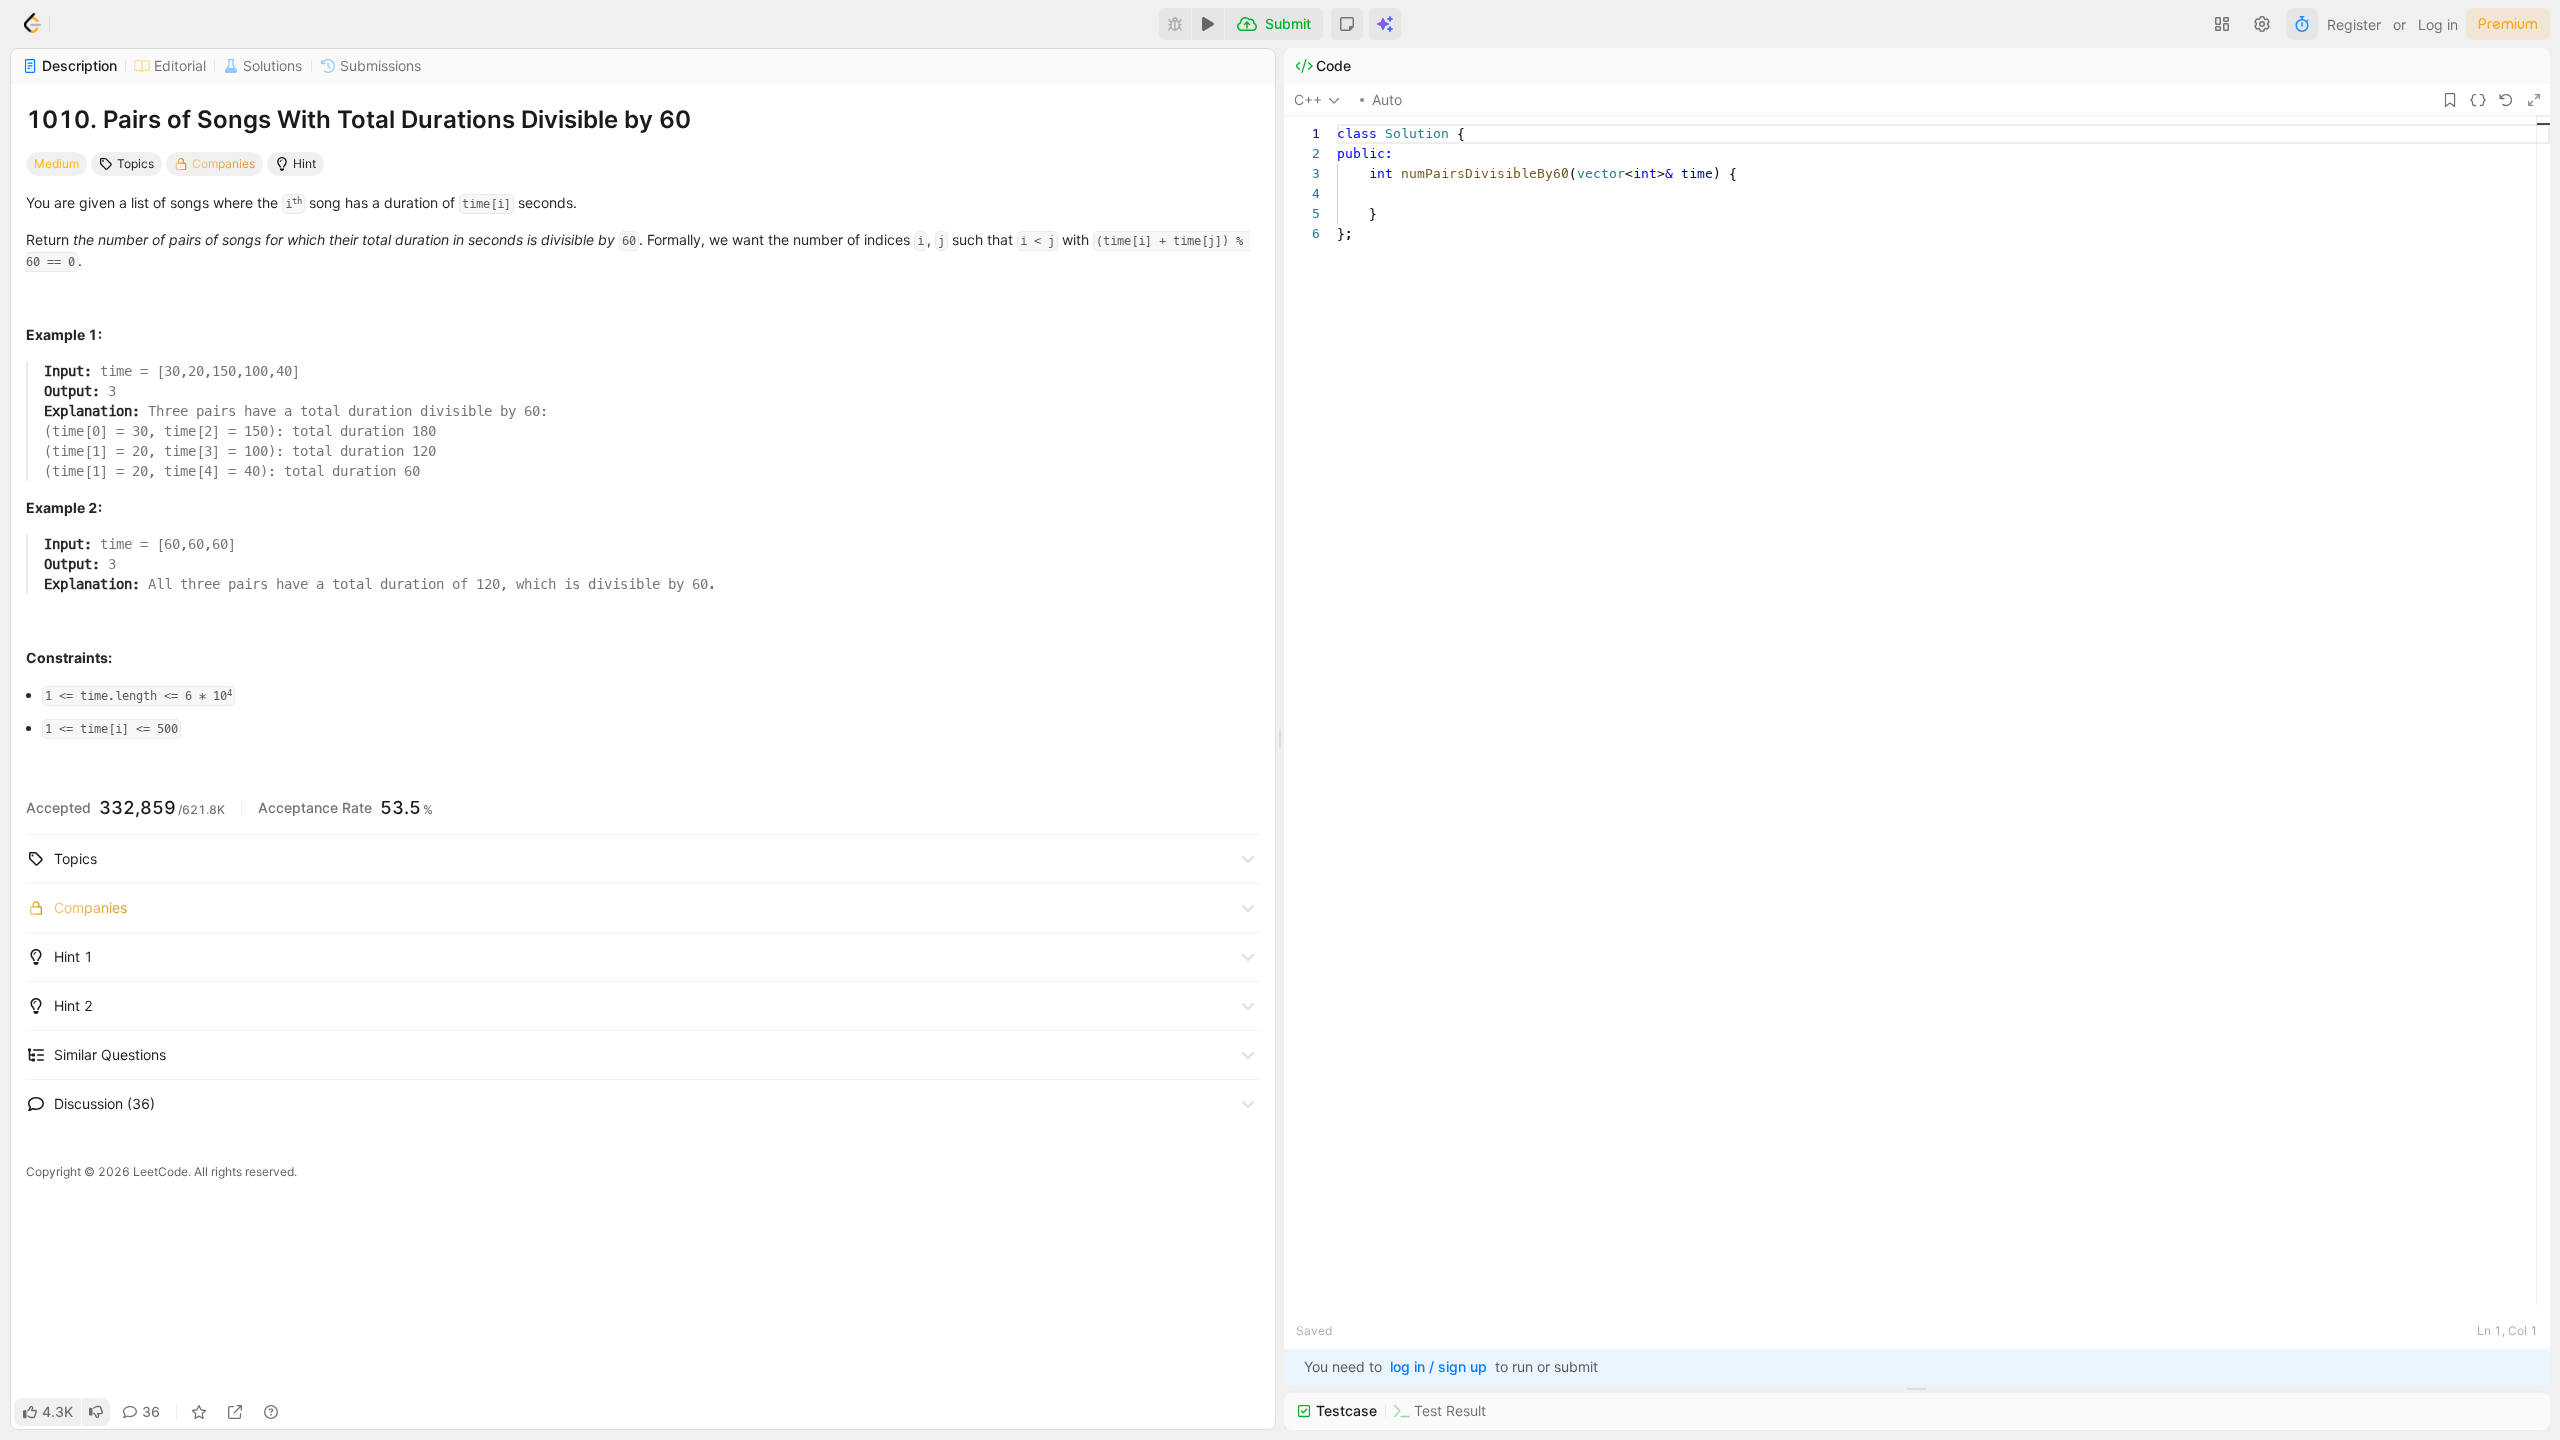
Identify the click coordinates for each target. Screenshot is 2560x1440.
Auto (1387, 99)
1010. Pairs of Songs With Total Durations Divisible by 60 (358, 119)
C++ (1308, 99)
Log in (2438, 24)
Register (2354, 24)
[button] (1347, 24)
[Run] (1208, 24)
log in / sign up (1438, 1366)
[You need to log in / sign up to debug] (1175, 24)
